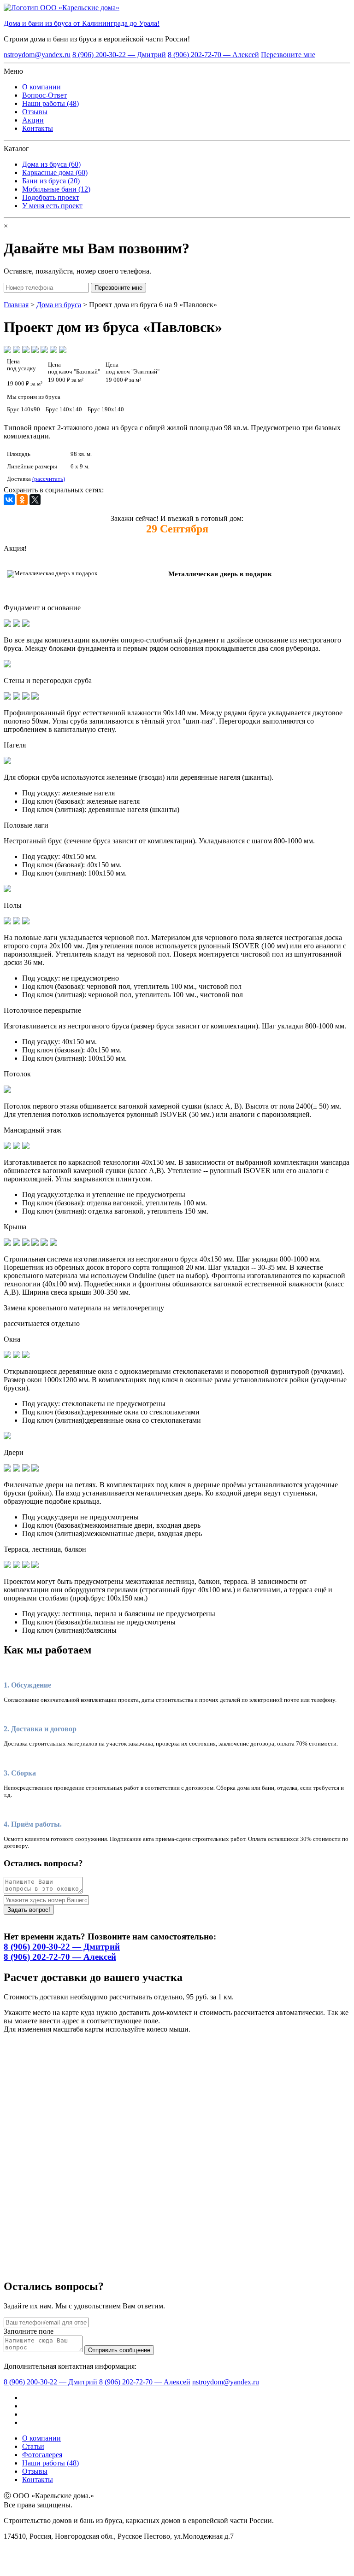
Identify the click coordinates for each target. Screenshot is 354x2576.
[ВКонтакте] (9, 500)
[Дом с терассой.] (35, 1566)
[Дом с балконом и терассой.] (26, 1566)
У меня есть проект (52, 206)
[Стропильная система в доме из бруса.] (7, 1243)
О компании (41, 87)
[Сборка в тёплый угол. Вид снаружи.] (35, 697)
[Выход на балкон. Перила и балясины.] (7, 1566)
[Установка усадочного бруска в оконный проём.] (17, 1356)
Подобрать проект (51, 197)
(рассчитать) (49, 479)
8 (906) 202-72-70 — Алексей (213, 55)
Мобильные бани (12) (56, 189)
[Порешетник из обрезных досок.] (26, 1243)
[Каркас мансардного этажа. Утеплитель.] (7, 1147)
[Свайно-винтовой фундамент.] (26, 624)
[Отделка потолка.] (7, 1090)
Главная (16, 305)
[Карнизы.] (53, 1243)
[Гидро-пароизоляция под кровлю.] (17, 1243)
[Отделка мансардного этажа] (17, 1147)
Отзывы (35, 112)
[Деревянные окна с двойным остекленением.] (7, 1356)
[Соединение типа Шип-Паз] (17, 697)
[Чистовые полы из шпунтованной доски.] (17, 922)
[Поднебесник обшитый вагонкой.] (44, 1243)
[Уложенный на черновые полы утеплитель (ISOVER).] (26, 922)
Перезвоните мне (288, 55)
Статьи (33, 2446)
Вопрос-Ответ (44, 95)
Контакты (38, 128)
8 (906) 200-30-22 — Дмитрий (119, 55)
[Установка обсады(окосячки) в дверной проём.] (17, 1469)
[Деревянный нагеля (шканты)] (7, 762)
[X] (35, 500)
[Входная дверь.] (35, 1469)
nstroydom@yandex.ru (37, 55)
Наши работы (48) (50, 103)
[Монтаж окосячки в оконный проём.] (26, 1356)
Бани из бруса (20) (51, 181)
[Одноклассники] (22, 500)
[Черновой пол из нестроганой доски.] (7, 922)
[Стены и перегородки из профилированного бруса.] (7, 697)
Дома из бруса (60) (51, 164)
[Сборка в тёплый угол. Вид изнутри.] (26, 697)
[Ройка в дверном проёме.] (7, 1469)
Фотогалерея (42, 2455)
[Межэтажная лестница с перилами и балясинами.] (17, 1566)
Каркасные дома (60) (55, 172)
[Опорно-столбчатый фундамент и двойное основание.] (7, 624)
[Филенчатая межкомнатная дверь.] (26, 1469)
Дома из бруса (59, 305)
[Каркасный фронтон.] (35, 1243)
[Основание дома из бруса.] (17, 624)
